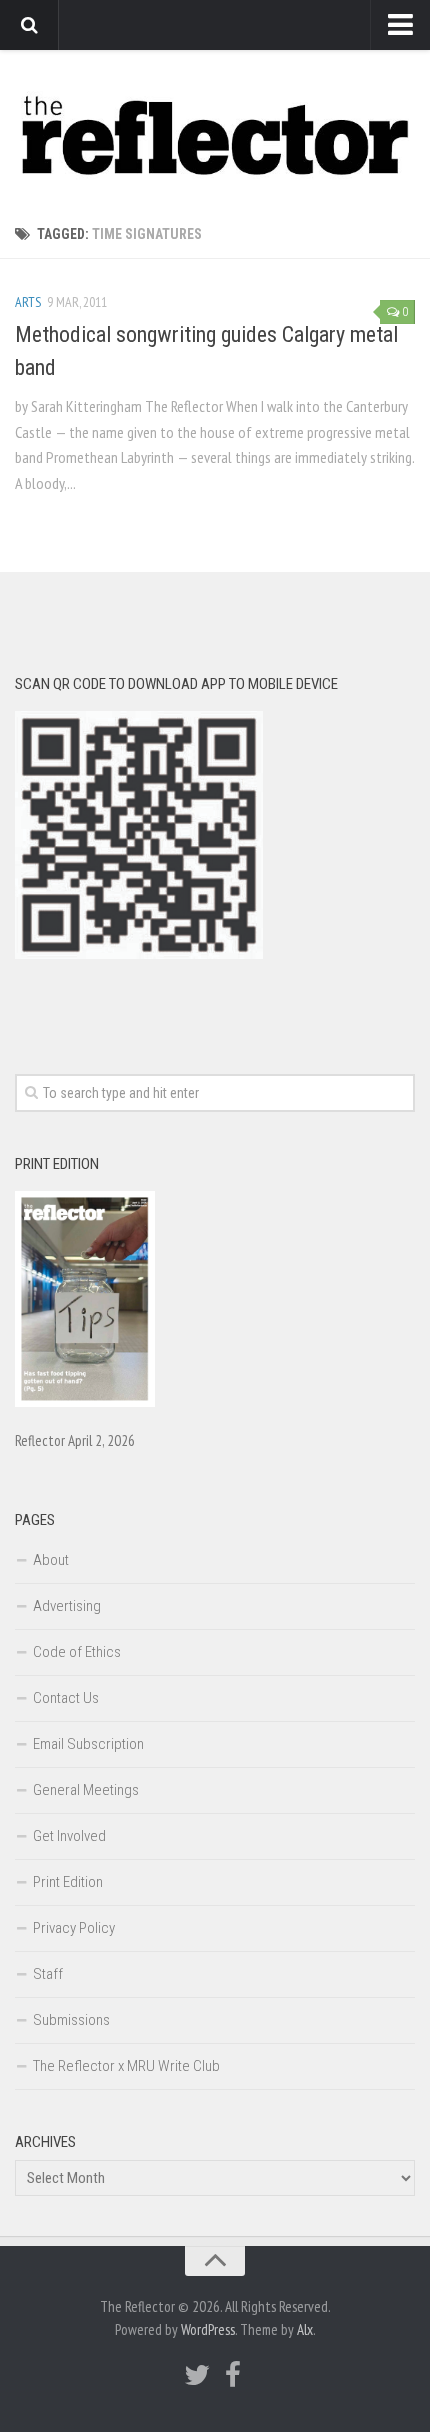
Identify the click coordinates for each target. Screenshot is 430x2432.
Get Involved (69, 1836)
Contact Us (66, 1698)
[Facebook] (233, 2375)
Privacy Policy (74, 1928)
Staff (48, 1974)
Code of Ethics (77, 1652)
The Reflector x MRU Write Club (126, 2066)
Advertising (67, 1606)
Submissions (71, 2020)
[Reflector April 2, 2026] (85, 1402)
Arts (28, 302)
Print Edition (68, 1882)
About (51, 1560)
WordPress (208, 2329)
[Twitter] (197, 2375)
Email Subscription (88, 1744)
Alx (305, 2329)
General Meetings (86, 1790)
